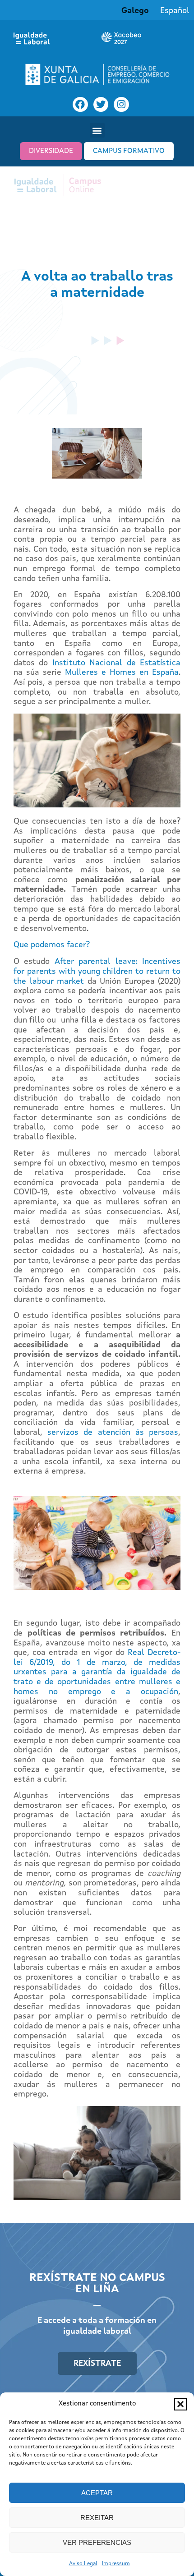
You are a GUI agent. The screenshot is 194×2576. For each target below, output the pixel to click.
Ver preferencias (97, 2542)
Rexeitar (97, 2518)
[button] (180, 2404)
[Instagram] (121, 105)
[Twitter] (101, 105)
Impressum (116, 2564)
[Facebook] (80, 105)
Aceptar (97, 2493)
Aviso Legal (83, 2564)
